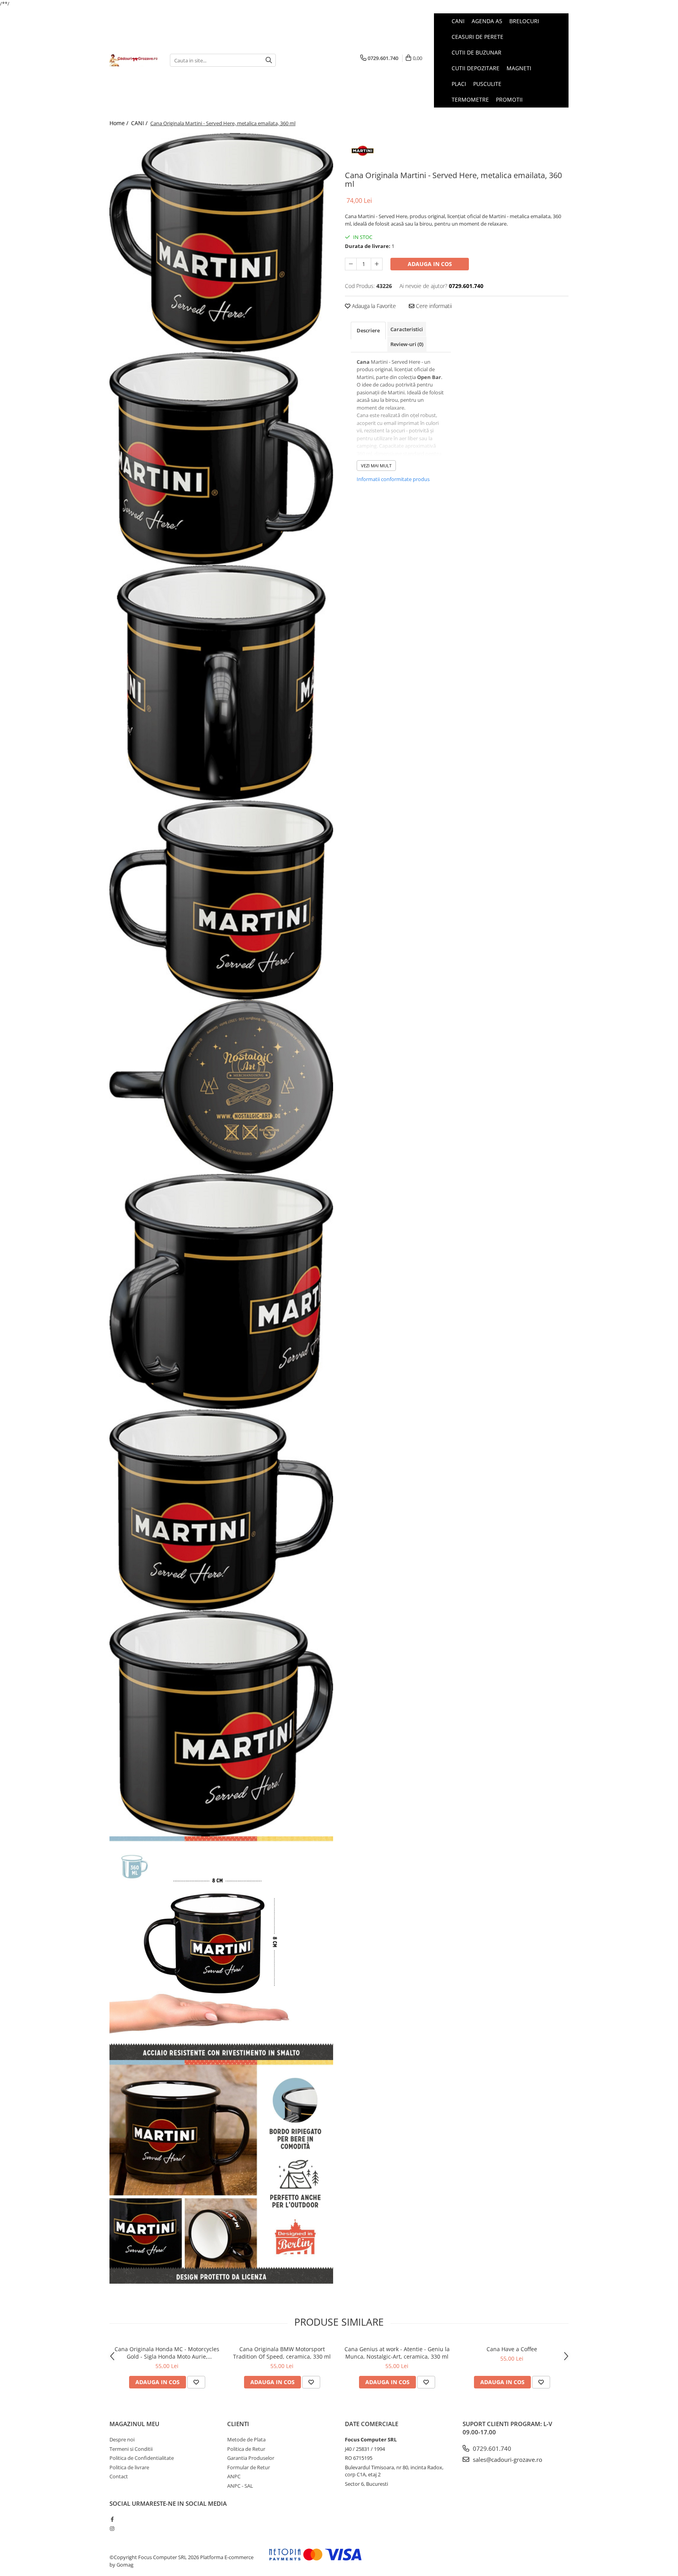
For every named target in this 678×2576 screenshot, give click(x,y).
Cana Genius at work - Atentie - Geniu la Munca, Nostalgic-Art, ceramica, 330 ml (397, 2353)
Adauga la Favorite (373, 306)
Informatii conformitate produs (393, 479)
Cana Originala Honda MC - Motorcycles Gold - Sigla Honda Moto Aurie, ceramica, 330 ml (167, 2353)
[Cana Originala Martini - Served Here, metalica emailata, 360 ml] (221, 243)
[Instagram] (112, 2529)
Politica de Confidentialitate (142, 2458)
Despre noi (122, 2439)
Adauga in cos (430, 264)
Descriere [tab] (368, 330)
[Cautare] (269, 60)
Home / (120, 123)
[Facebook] (112, 2519)
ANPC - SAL (240, 2486)
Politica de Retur (246, 2449)
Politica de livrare (129, 2467)
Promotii (509, 99)
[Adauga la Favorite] (196, 2382)
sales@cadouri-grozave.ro (507, 2459)
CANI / (140, 123)
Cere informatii (433, 306)
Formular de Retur (249, 2467)
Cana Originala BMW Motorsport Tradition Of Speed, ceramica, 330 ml (282, 2353)
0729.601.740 (491, 2448)
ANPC (234, 2476)
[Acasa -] (134, 60)
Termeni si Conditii (131, 2449)
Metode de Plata (246, 2439)
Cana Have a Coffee (512, 2349)
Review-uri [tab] (407, 344)
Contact (119, 2476)
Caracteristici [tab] (407, 329)
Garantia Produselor (251, 2458)
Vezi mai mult (376, 466)
